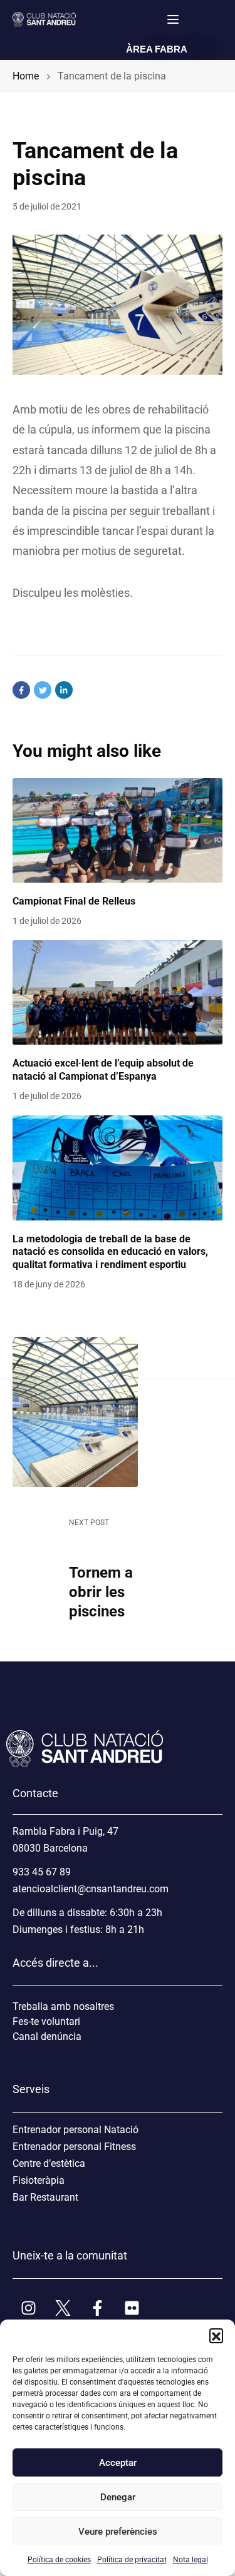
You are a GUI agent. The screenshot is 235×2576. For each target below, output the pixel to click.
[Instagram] (28, 2308)
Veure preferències (118, 2532)
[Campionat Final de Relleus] (118, 831)
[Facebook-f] (97, 2308)
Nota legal (191, 2560)
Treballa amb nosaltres (63, 2006)
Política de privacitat (132, 2560)
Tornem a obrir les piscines (101, 1592)
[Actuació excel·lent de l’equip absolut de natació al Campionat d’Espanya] (118, 993)
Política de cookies (59, 2560)
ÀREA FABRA (157, 49)
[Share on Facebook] (21, 690)
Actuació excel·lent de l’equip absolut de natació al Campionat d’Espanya (103, 1070)
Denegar (118, 2497)
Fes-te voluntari (46, 2021)
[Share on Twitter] (43, 690)
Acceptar (118, 2463)
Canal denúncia (47, 2036)
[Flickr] (132, 2308)
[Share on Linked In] (64, 690)
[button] (216, 2335)
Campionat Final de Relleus (74, 901)
